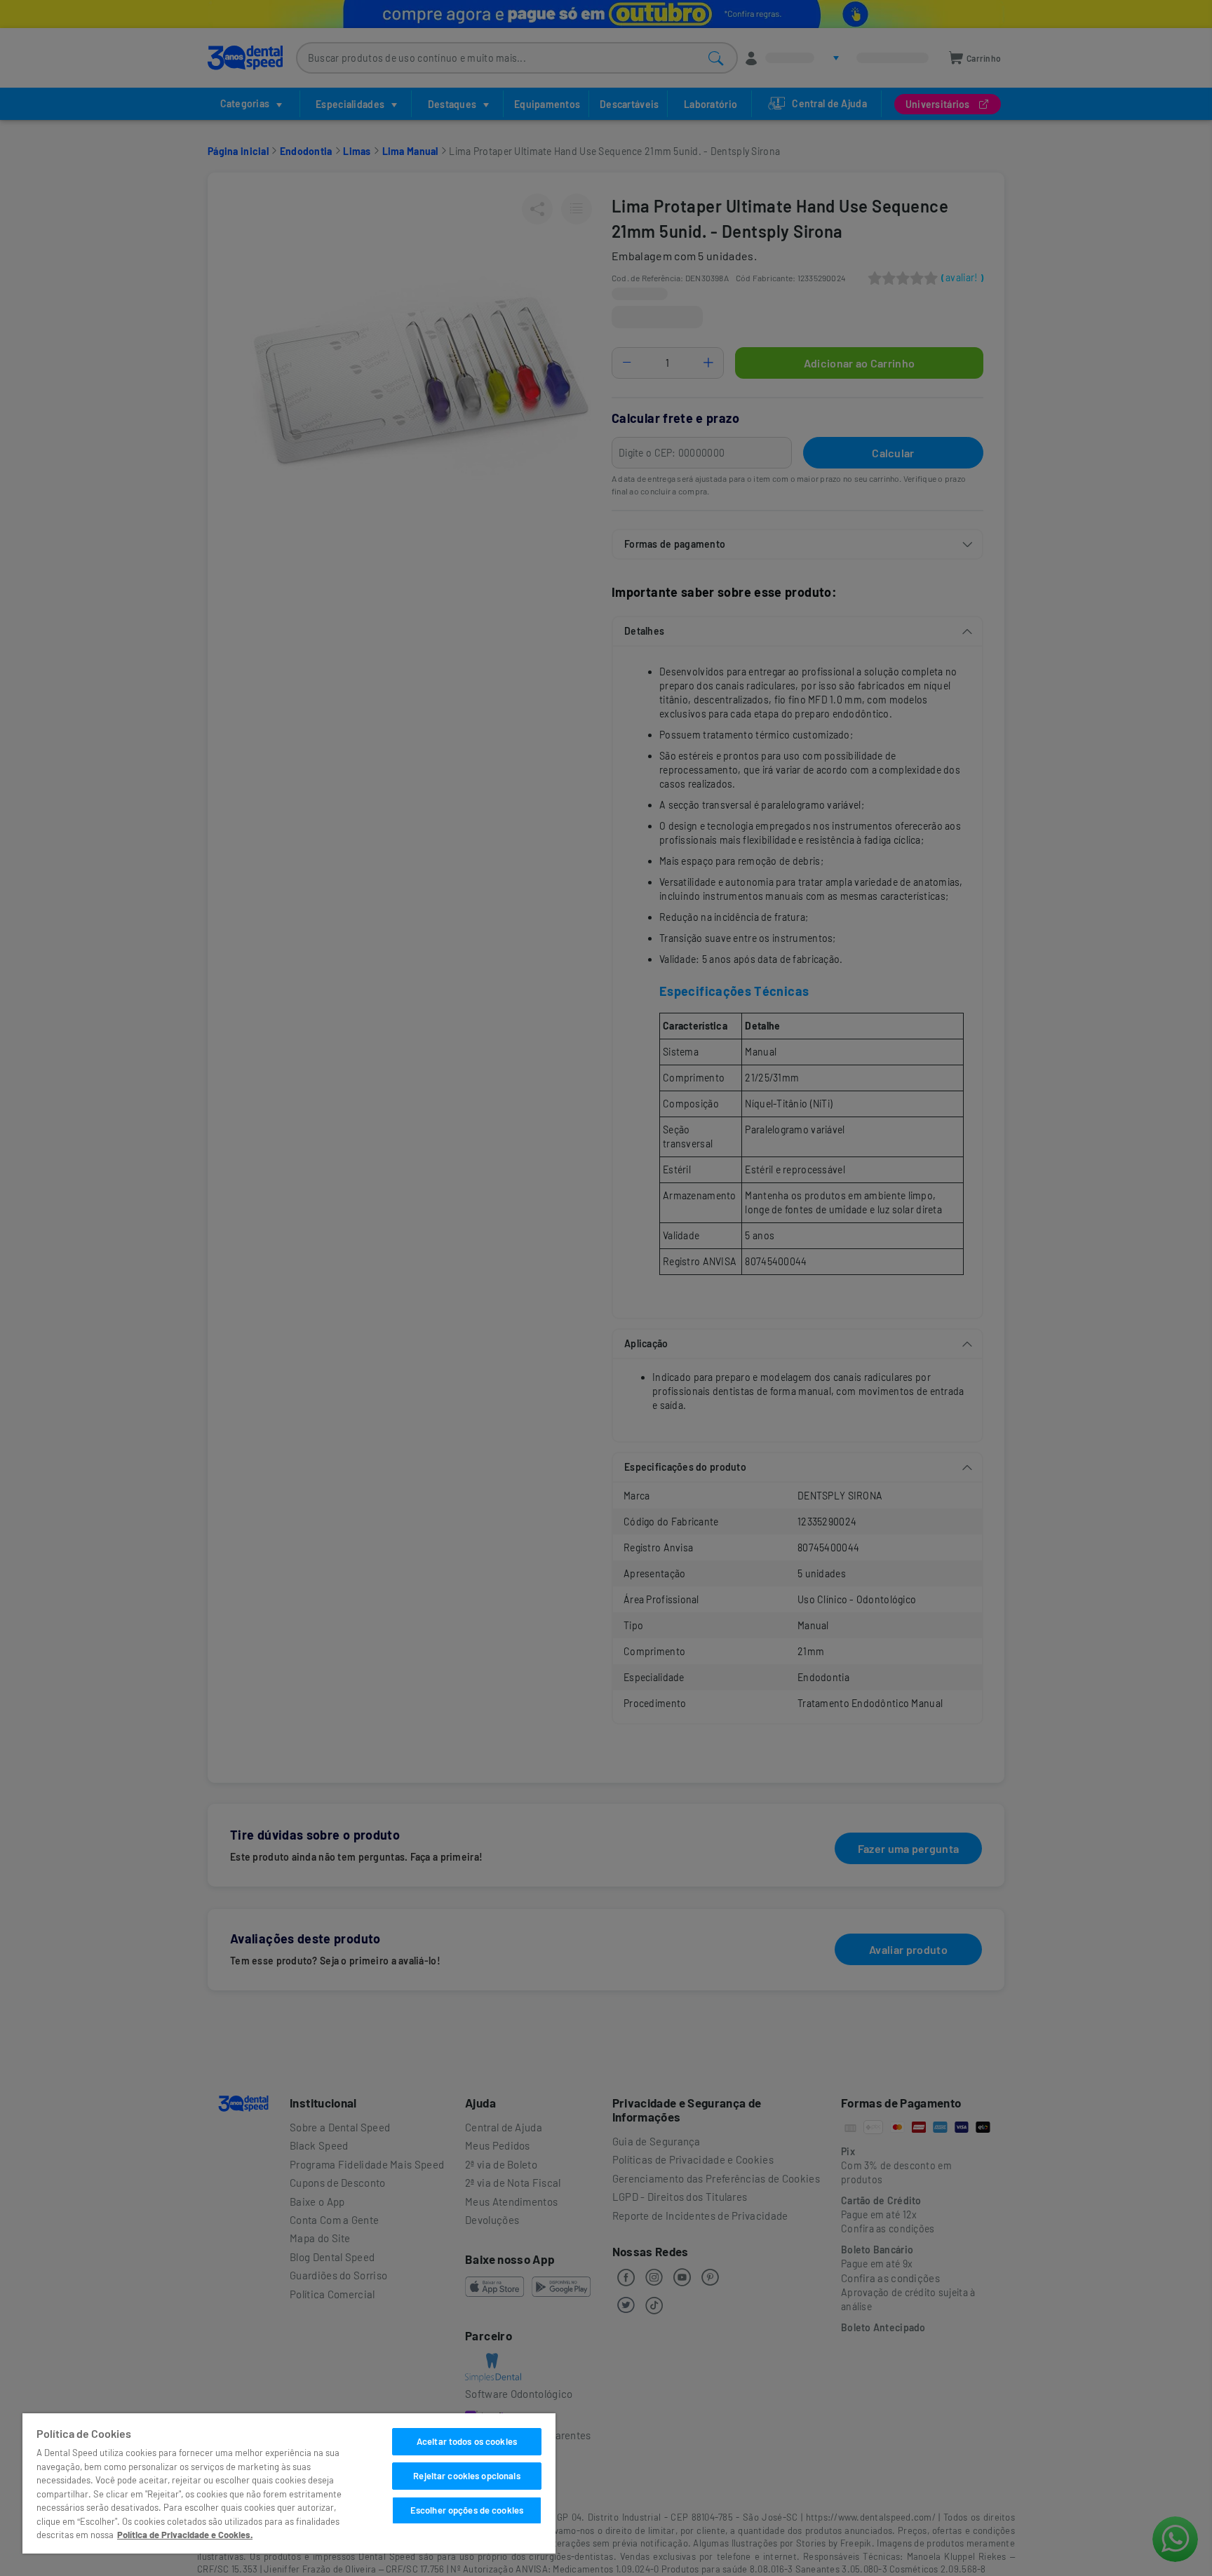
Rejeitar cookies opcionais (466, 2476)
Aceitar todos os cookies (467, 2441)
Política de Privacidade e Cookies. (185, 2535)
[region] (289, 2483)
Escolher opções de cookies (467, 2510)
